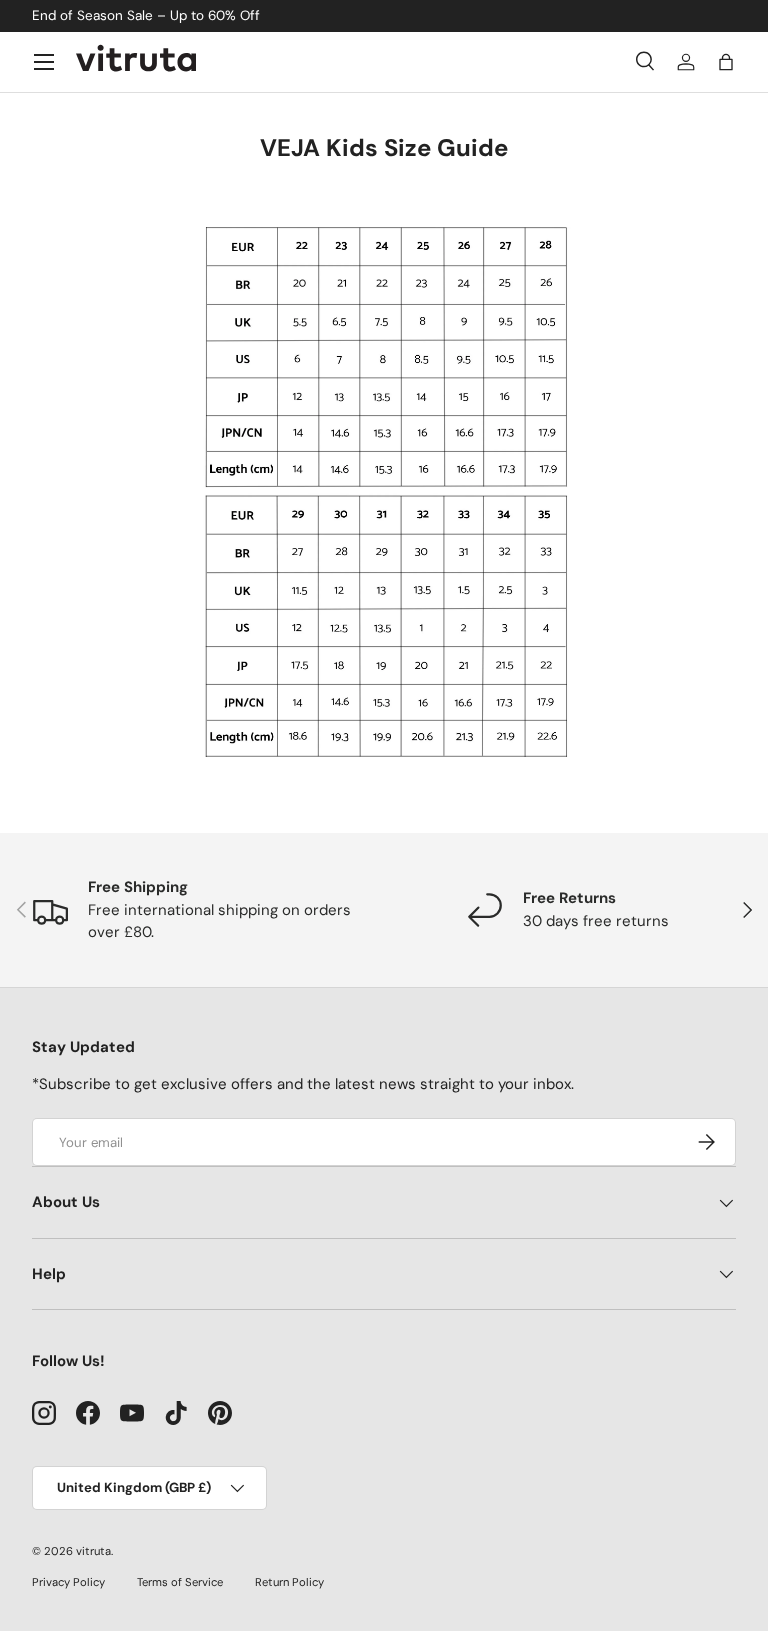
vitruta (93, 1551)
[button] (726, 62)
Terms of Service (180, 1582)
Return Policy (289, 1582)
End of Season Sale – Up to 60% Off (146, 15)
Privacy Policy (68, 1582)
